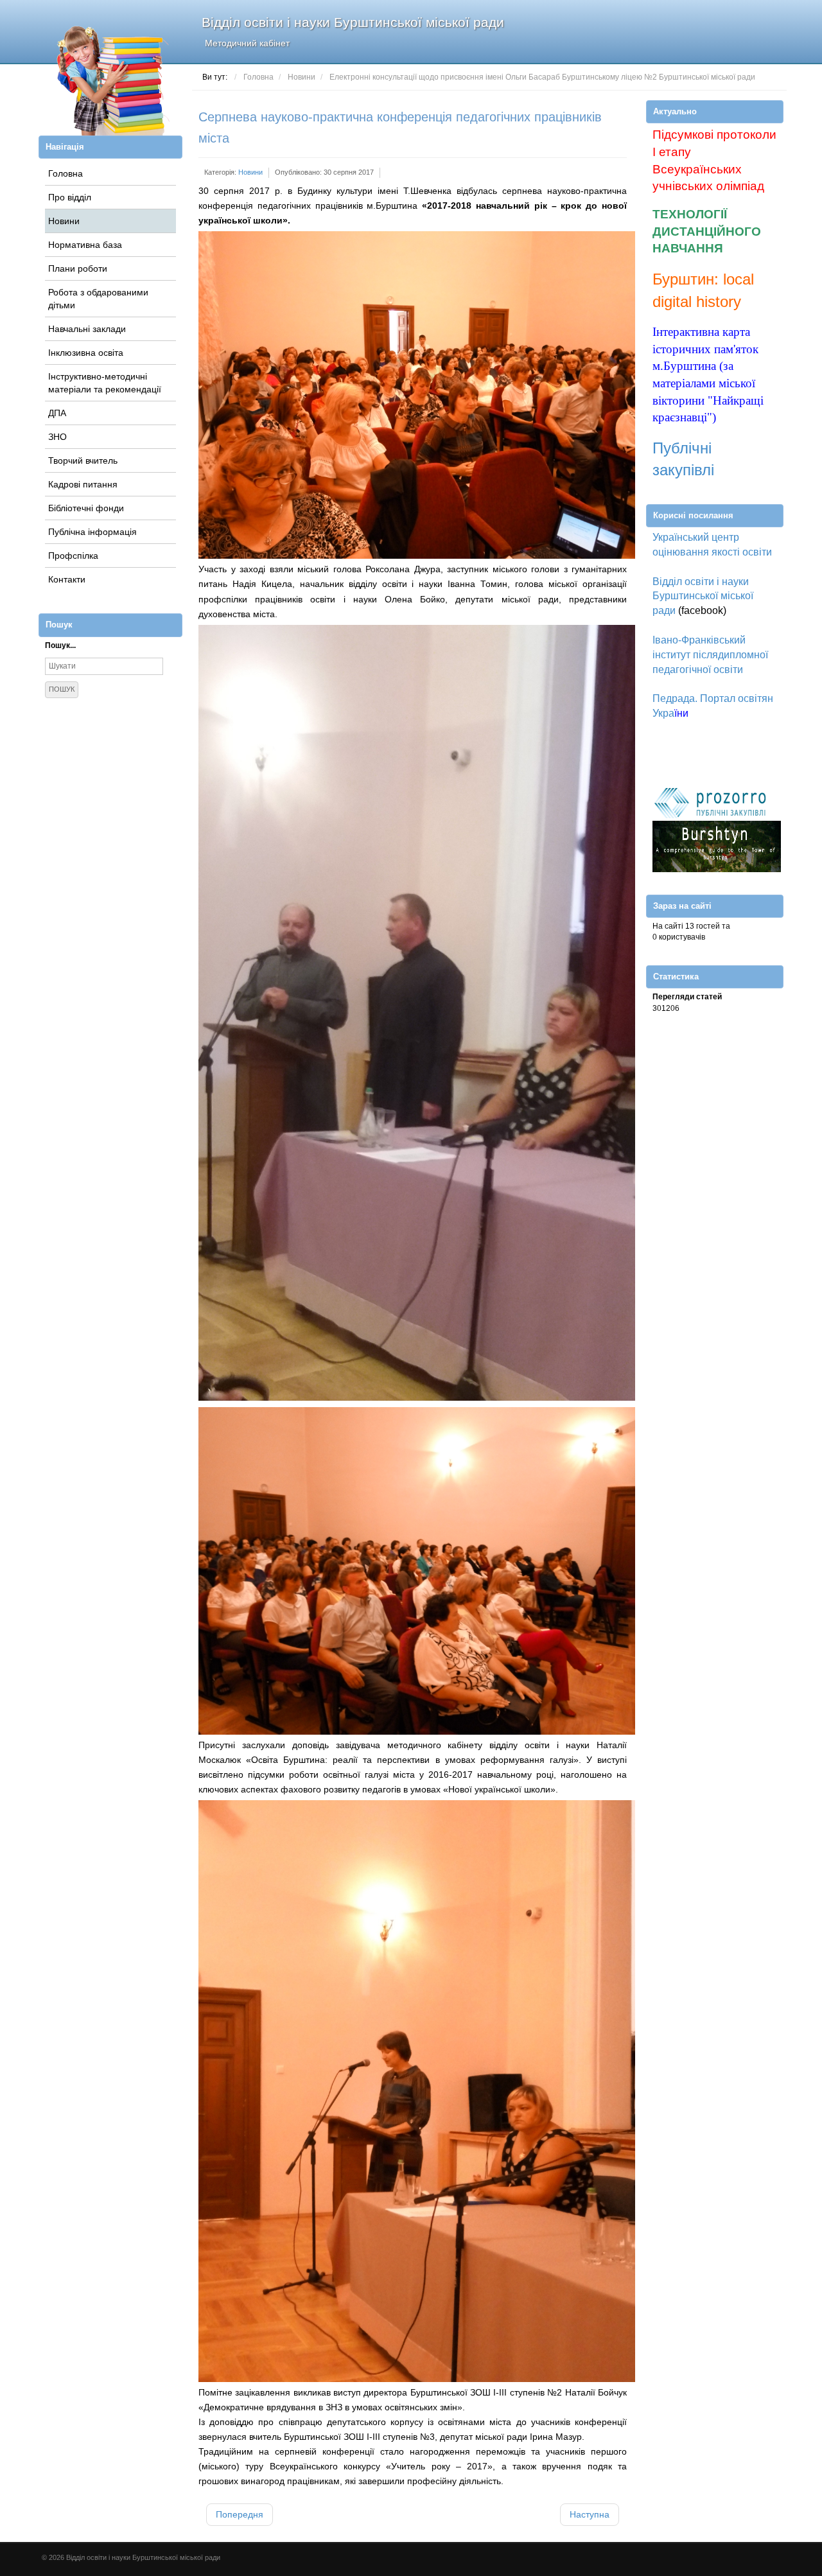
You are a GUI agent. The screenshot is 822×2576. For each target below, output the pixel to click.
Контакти (67, 579)
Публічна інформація (92, 532)
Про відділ (70, 197)
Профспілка (73, 556)
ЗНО (57, 437)
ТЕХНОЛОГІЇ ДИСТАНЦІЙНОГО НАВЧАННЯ (707, 231)
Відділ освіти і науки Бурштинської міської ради (353, 31)
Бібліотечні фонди (86, 508)
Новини (64, 221)
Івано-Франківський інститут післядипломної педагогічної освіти (710, 655)
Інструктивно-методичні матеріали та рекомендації (105, 383)
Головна (66, 173)
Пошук (62, 689)
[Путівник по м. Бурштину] (717, 846)
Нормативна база (85, 245)
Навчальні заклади (87, 329)
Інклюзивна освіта (86, 353)
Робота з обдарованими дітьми (98, 299)
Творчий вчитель (83, 460)
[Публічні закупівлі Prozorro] (710, 802)
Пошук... (60, 645)
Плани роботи (78, 268)
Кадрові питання (83, 484)
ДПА (57, 413)
